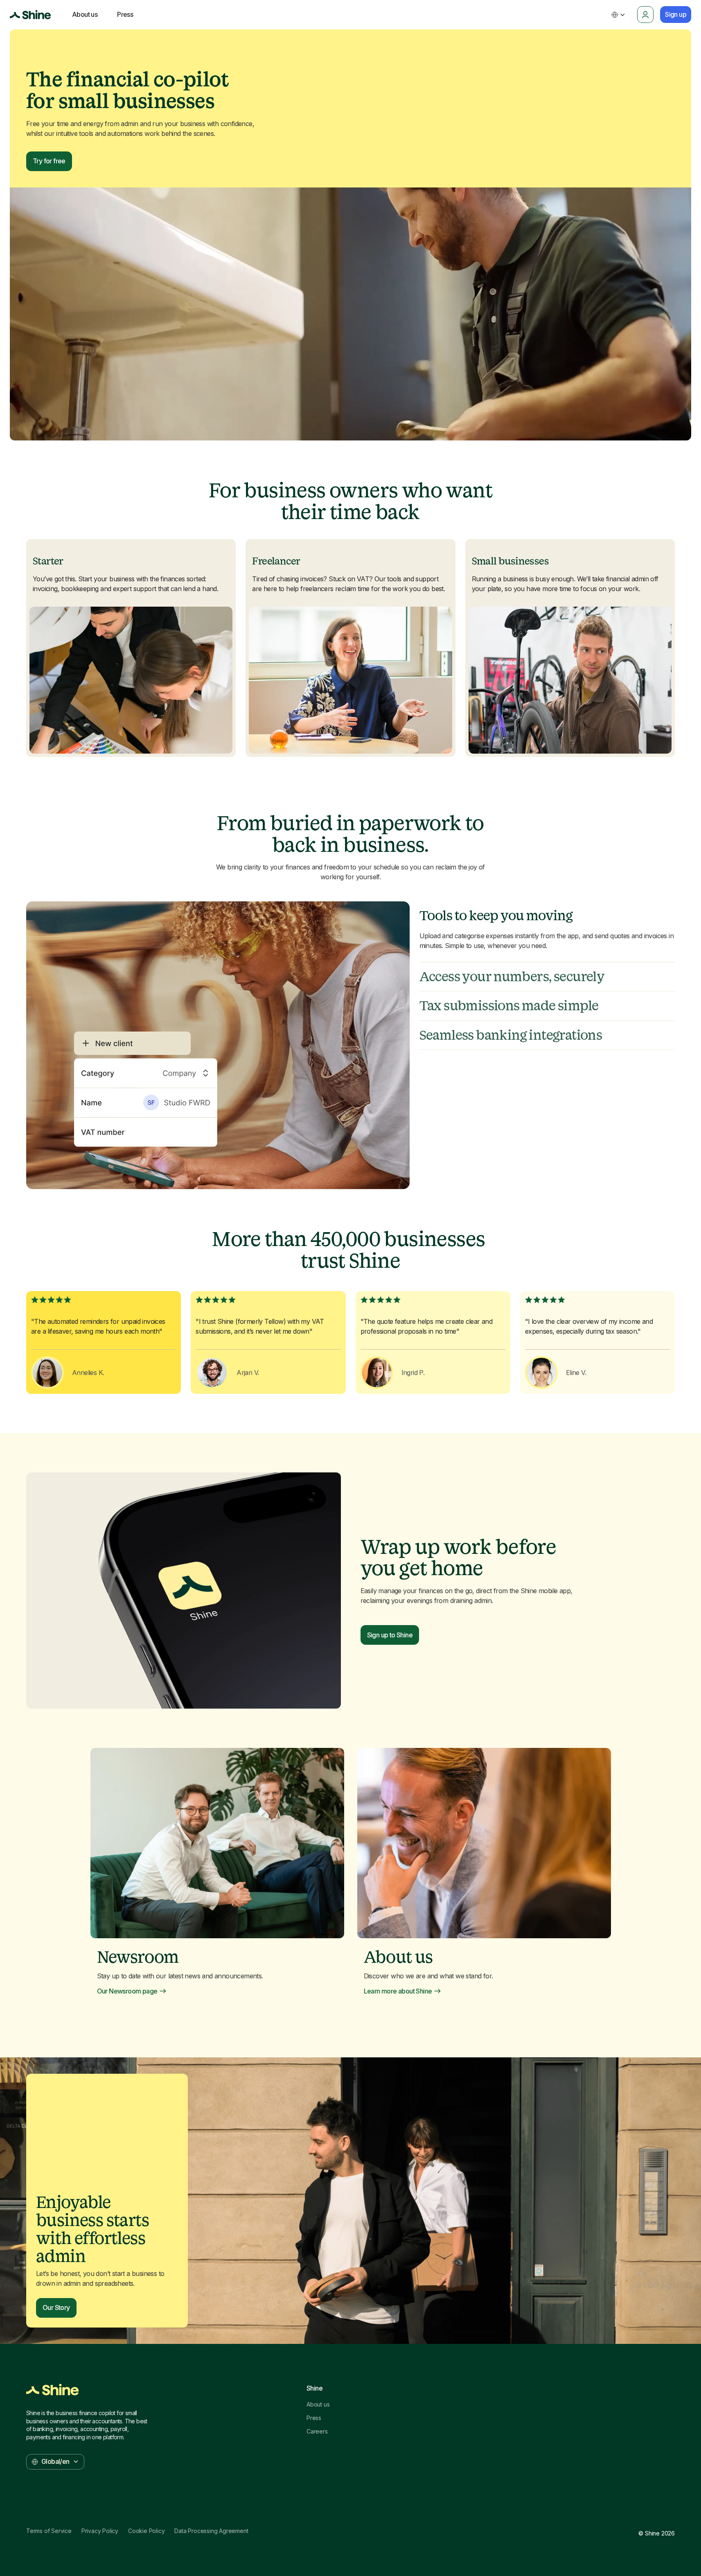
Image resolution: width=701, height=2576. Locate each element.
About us (318, 2404)
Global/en (55, 2461)
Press (314, 2418)
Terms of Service (49, 2531)
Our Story (56, 2307)
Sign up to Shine (390, 1635)
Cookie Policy (146, 2531)
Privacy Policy (100, 2531)
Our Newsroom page (127, 1991)
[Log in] (645, 15)
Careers (317, 2432)
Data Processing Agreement (211, 2531)
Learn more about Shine (398, 1991)
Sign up (676, 14)
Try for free (49, 161)
